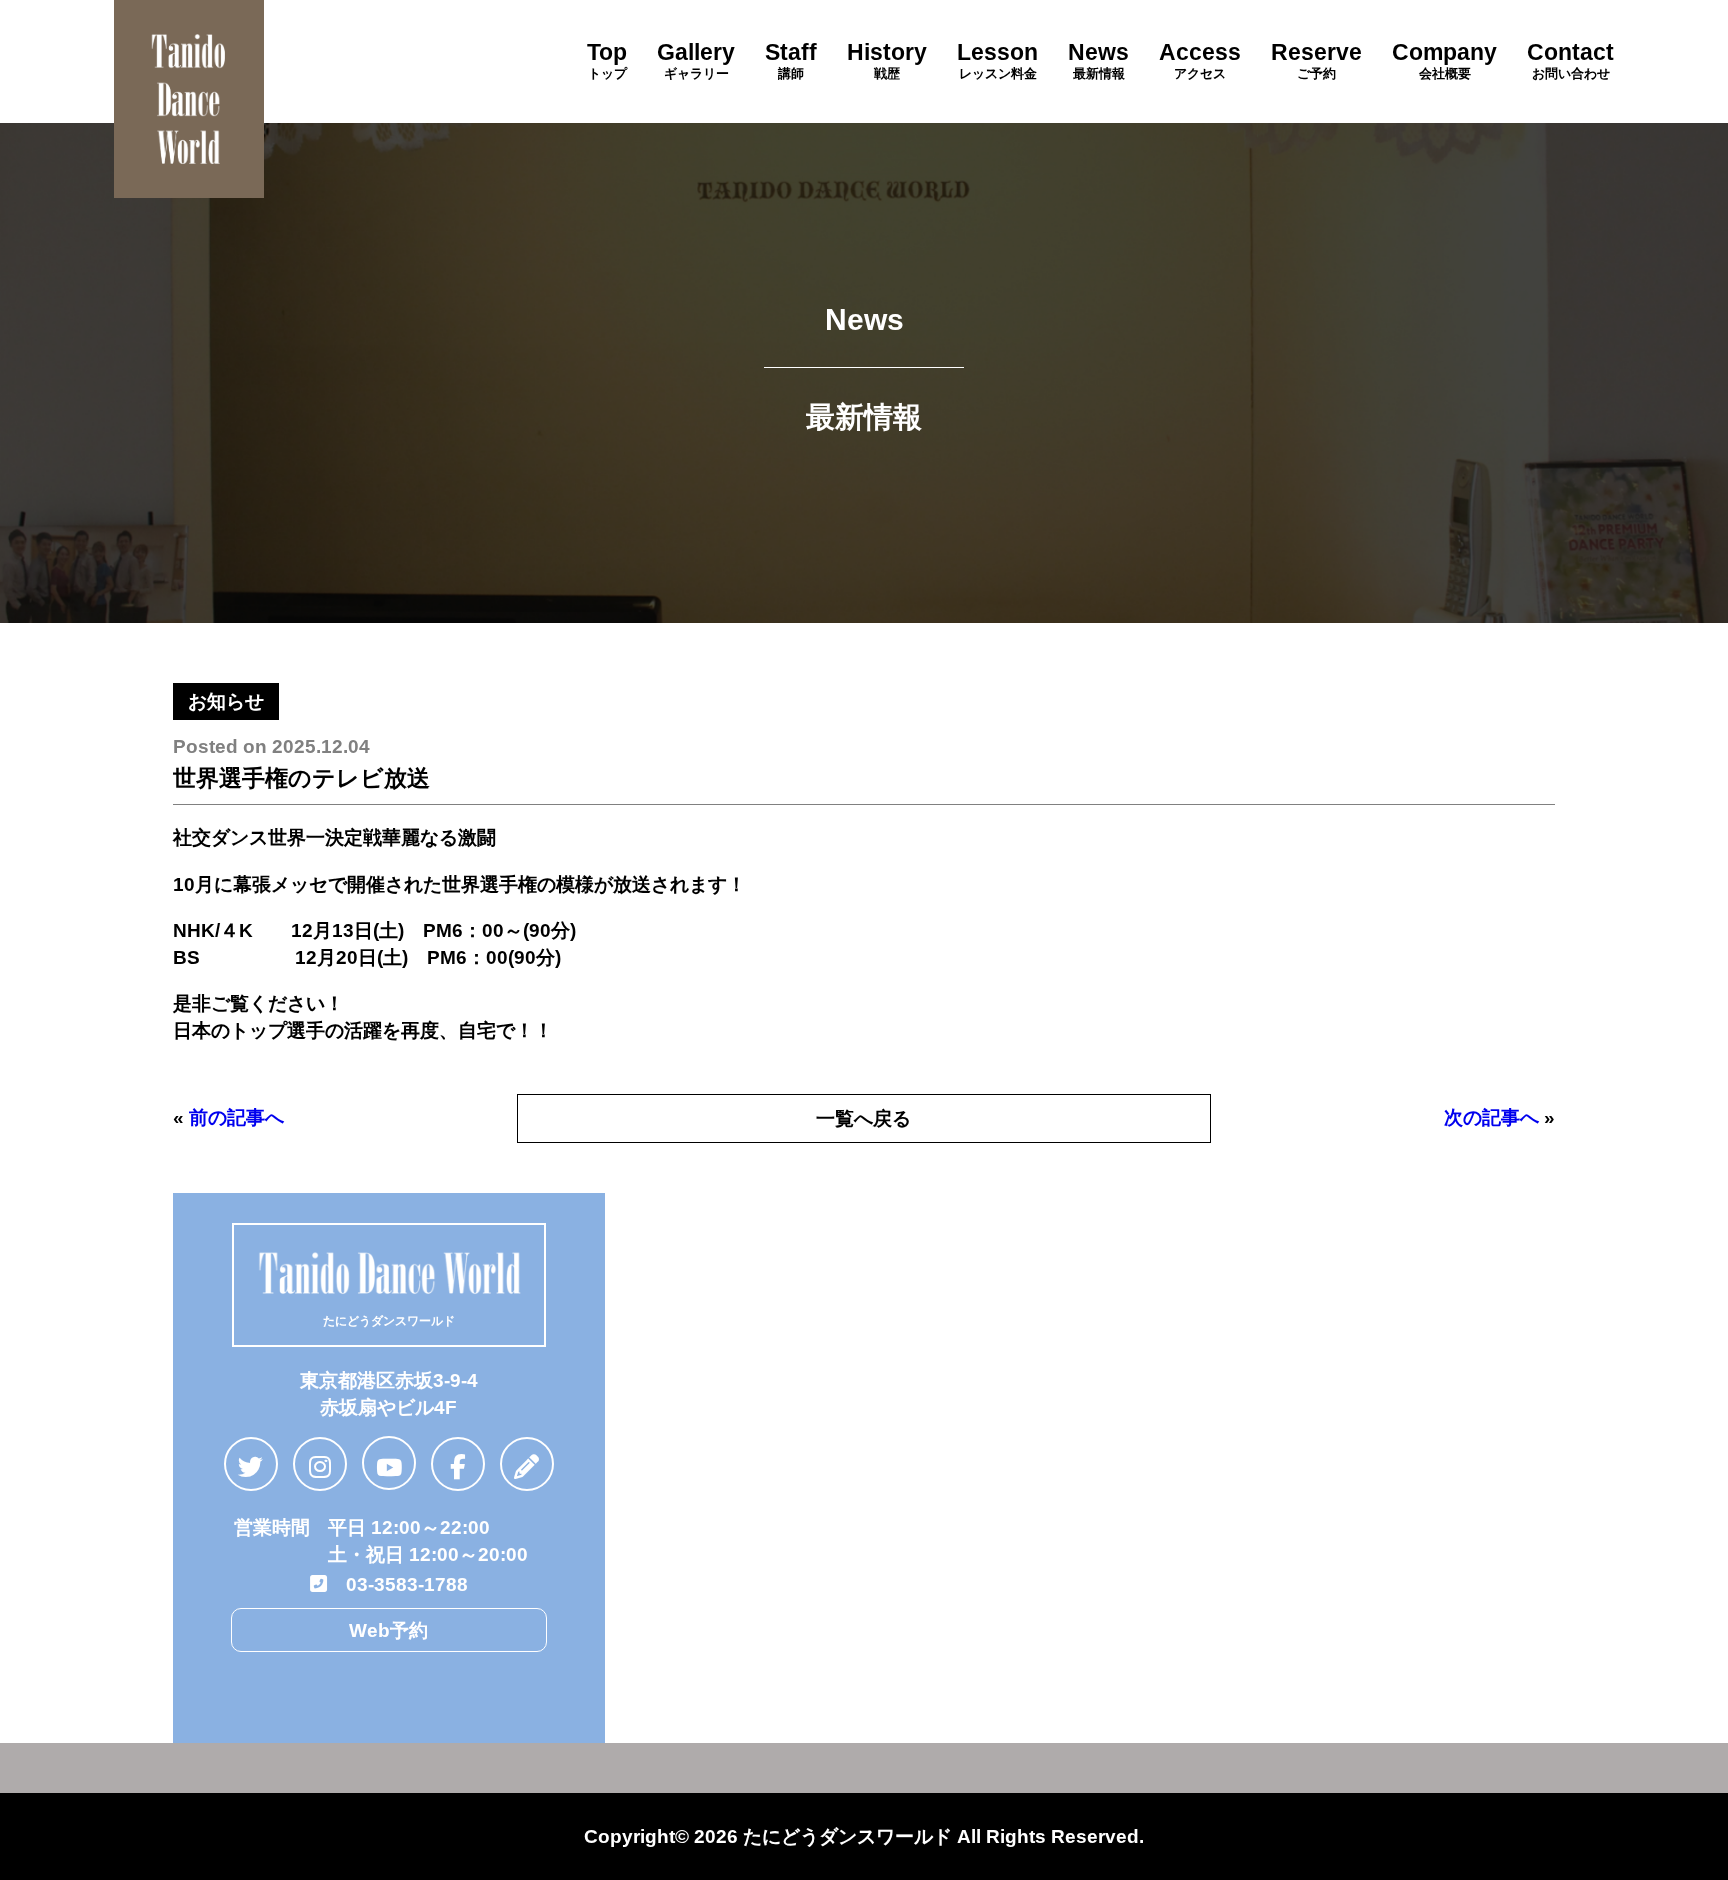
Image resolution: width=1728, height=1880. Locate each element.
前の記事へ (236, 1117)
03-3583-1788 (397, 1584)
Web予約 (388, 1630)
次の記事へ (1491, 1117)
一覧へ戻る (863, 1118)
